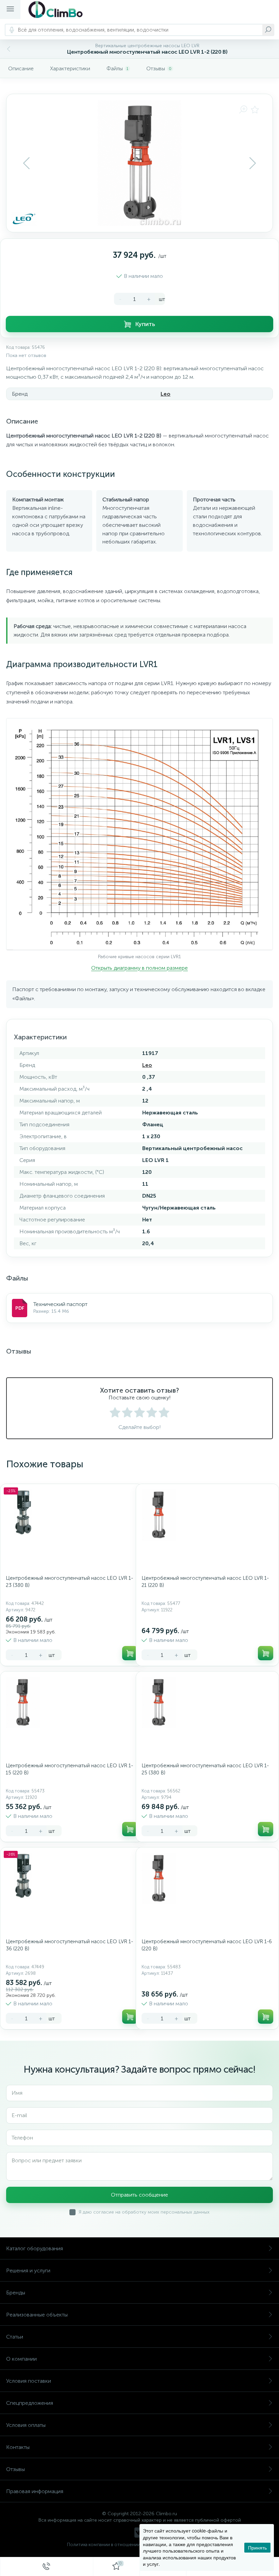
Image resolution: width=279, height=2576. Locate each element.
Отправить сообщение (139, 2195)
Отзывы (15, 2469)
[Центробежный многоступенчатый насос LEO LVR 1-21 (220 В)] (159, 1515)
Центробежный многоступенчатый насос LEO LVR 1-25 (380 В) (205, 1769)
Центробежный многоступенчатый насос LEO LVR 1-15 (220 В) (69, 1769)
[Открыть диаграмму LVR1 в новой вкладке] (139, 834)
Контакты (18, 2447)
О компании (21, 2359)
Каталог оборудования (35, 2248)
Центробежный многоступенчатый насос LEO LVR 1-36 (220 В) (69, 1945)
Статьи (15, 2337)
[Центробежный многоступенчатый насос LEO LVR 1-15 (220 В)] (23, 1702)
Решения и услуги (28, 2270)
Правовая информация (35, 2491)
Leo (166, 394)
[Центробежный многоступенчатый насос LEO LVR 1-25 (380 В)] (159, 1702)
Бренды (16, 2293)
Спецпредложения (30, 2403)
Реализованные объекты (37, 2315)
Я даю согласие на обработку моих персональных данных (144, 2212)
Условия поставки (29, 2381)
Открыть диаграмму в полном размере (139, 968)
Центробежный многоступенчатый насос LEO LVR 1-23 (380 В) (69, 1582)
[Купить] (130, 1653)
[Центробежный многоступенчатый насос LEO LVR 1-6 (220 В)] (159, 1878)
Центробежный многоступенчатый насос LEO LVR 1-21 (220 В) (205, 1582)
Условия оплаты (26, 2425)
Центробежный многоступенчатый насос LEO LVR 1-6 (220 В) (207, 1945)
